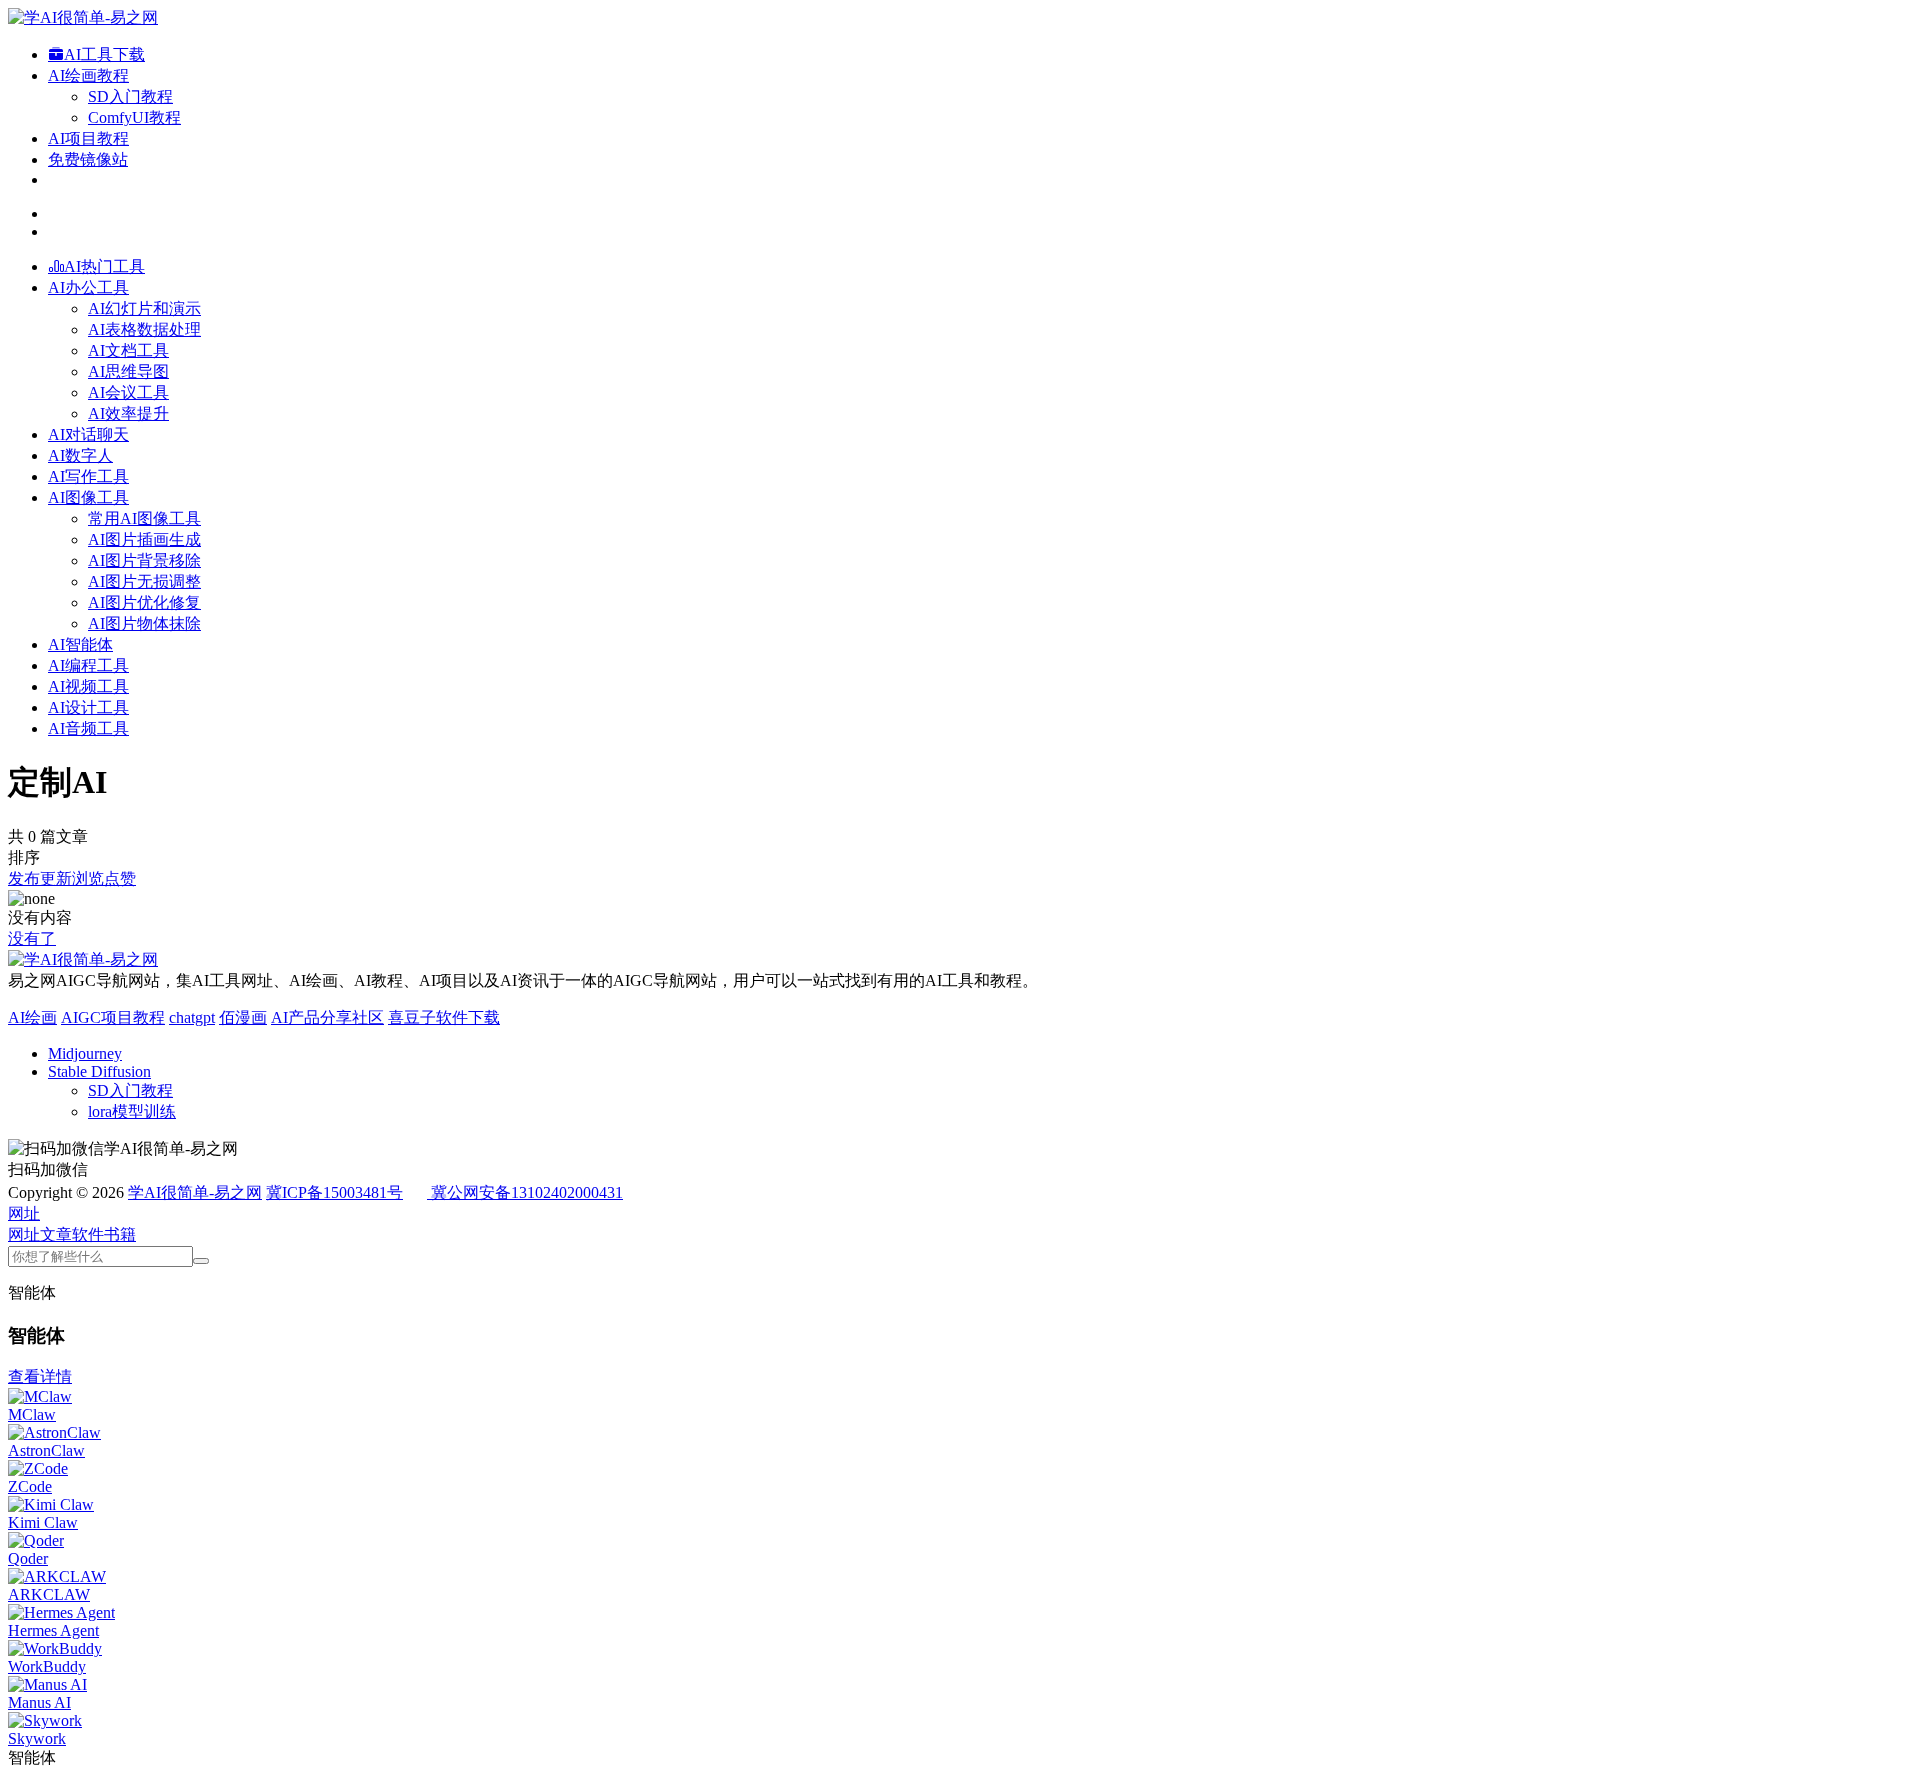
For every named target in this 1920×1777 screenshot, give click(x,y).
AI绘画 (32, 1017)
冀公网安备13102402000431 (527, 1192)
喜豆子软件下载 (444, 1017)
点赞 (120, 878)
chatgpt (192, 1017)
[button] (24, 1213)
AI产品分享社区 (327, 1017)
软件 (88, 1234)
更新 (56, 878)
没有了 (32, 938)
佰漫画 (243, 1017)
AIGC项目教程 (113, 1017)
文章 (56, 1234)
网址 (24, 1234)
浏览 (88, 878)
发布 (24, 878)
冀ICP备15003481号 (334, 1192)
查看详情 (40, 1376)
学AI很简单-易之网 (195, 1192)
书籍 (120, 1234)
